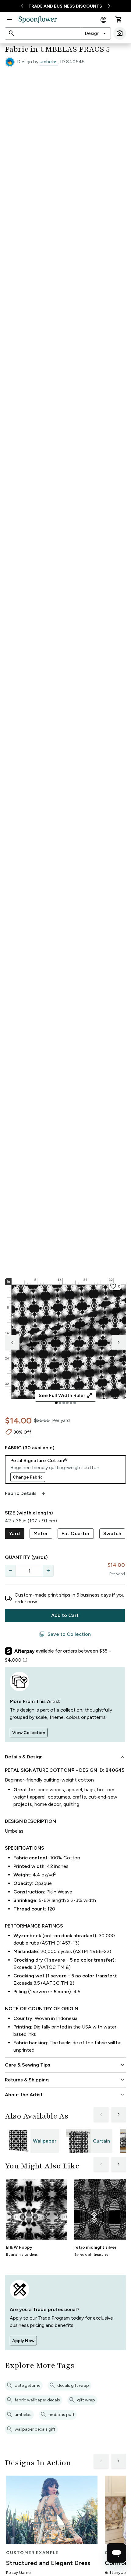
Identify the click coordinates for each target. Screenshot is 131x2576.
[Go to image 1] (56, 1403)
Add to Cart (65, 1615)
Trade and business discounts (65, 6)
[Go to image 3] (64, 1403)
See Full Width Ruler (66, 1396)
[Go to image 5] (71, 1403)
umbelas (49, 62)
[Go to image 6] (75, 1403)
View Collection (29, 1733)
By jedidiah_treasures (91, 2254)
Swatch (112, 1533)
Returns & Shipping (65, 2080)
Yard (15, 1533)
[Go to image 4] (67, 1403)
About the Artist (65, 2095)
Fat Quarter (76, 1533)
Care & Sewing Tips (65, 2065)
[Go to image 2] (60, 1403)
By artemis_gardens (22, 2254)
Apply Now (23, 2341)
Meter (41, 1533)
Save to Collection (65, 1634)
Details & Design (65, 1757)
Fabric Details (26, 1493)
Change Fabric (28, 1477)
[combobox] (96, 33)
